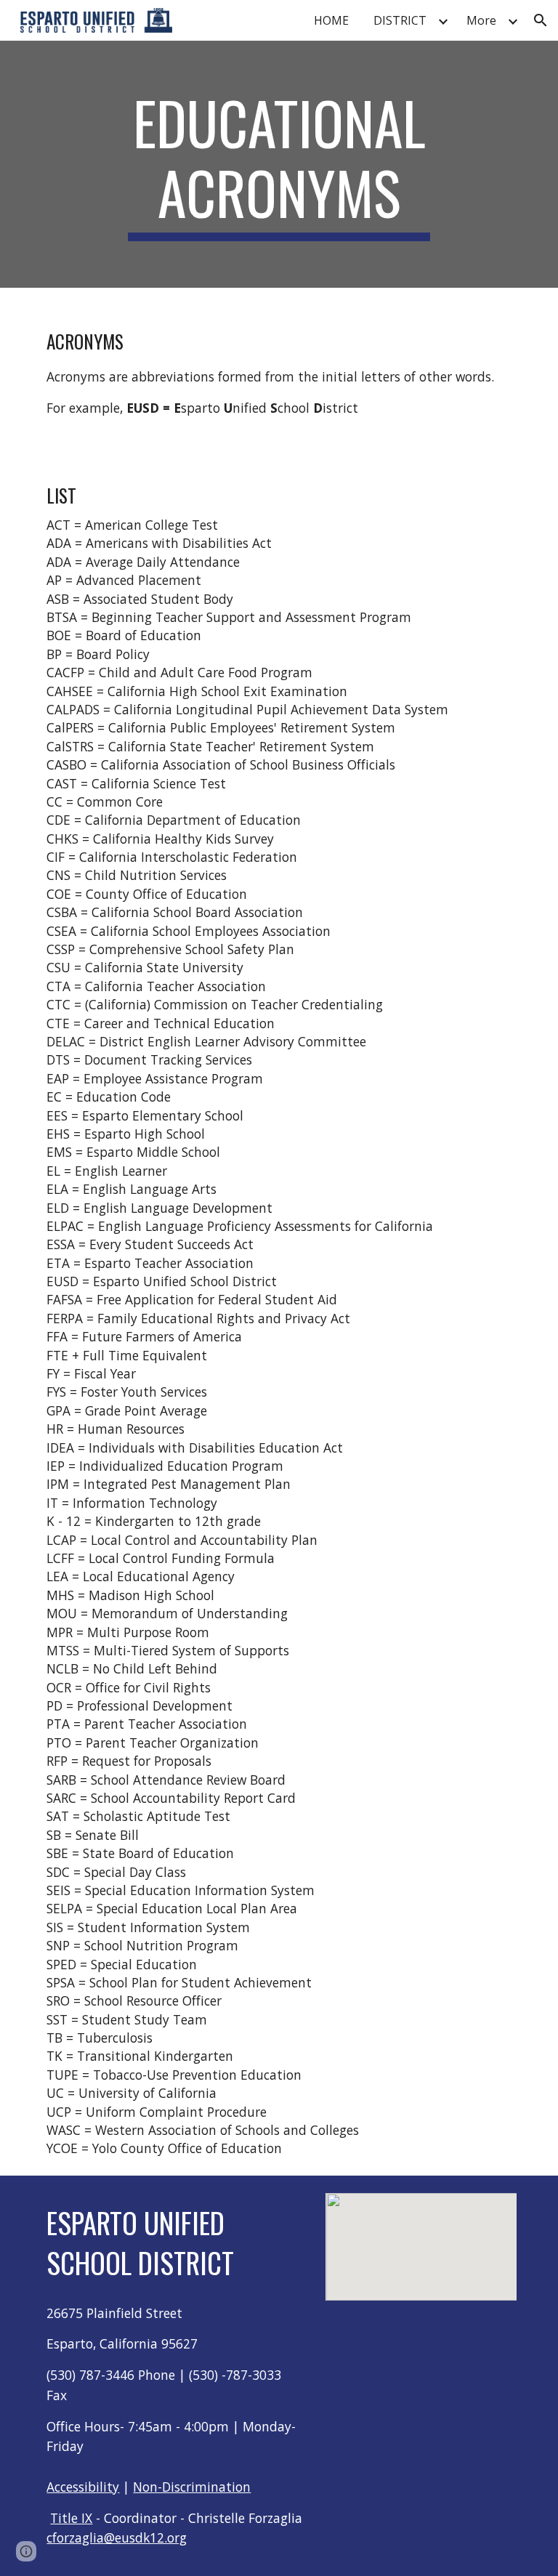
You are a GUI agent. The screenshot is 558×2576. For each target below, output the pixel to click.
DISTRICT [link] (400, 20)
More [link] (481, 20)
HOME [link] (331, 20)
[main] (279, 164)
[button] (541, 20)
